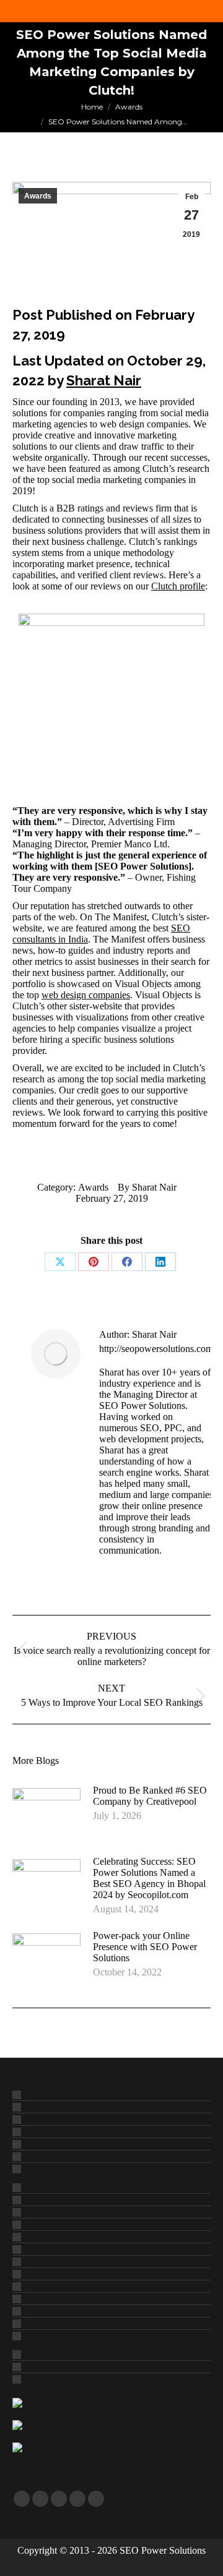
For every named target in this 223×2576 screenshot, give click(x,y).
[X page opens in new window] (40, 2499)
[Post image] (46, 1813)
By (147, 1187)
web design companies (86, 995)
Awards (38, 196)
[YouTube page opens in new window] (59, 2499)
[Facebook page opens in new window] (22, 2499)
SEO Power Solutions (163, 2550)
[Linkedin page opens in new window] (77, 2499)
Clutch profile (178, 586)
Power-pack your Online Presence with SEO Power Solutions (145, 1947)
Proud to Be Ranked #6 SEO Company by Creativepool (150, 1796)
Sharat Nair (104, 380)
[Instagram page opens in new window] (96, 2499)
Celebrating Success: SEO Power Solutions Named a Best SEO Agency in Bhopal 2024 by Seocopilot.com (149, 1878)
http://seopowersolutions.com (156, 1349)
